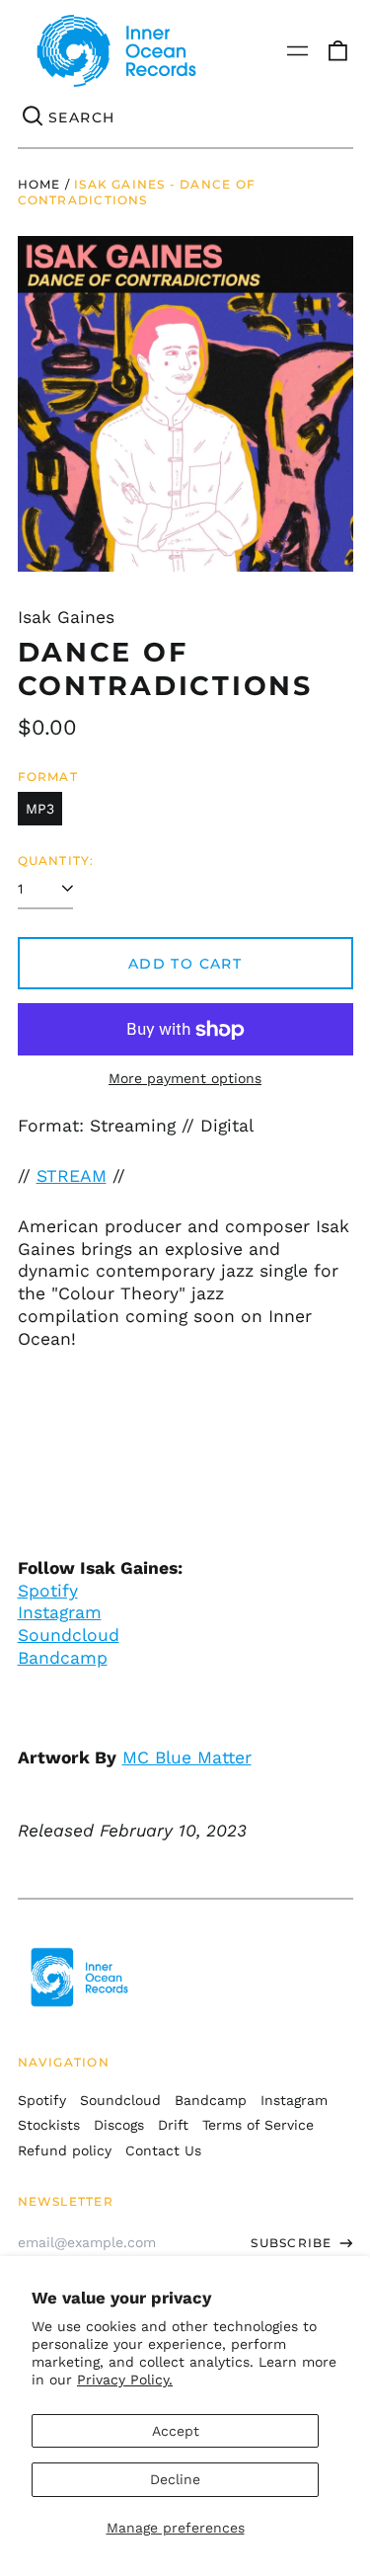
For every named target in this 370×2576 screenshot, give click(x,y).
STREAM (72, 1176)
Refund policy (65, 2150)
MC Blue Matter (187, 1757)
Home (39, 184)
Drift (173, 2125)
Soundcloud (69, 1635)
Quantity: (56, 860)
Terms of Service (258, 2125)
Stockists (49, 2125)
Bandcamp (63, 1658)
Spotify (48, 1591)
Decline (175, 2479)
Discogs (119, 2125)
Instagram (60, 1612)
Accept (176, 2431)
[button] (337, 51)
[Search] (34, 117)
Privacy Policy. (125, 2380)
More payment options (185, 1078)
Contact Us (163, 2150)
